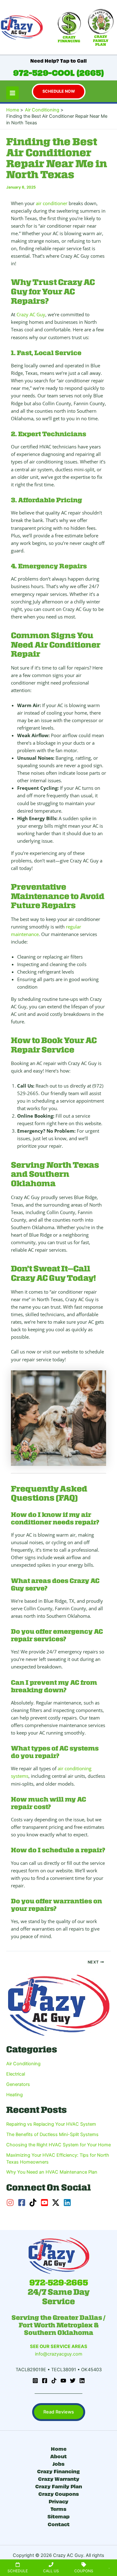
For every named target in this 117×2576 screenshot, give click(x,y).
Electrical (16, 2074)
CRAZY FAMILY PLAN (101, 41)
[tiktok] (34, 2203)
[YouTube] (63, 2381)
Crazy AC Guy (31, 314)
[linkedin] (68, 2203)
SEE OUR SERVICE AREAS (59, 2346)
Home (59, 2448)
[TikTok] (54, 2381)
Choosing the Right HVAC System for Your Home (58, 2145)
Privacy (58, 2501)
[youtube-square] (46, 2203)
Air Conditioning (23, 2064)
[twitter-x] (57, 2203)
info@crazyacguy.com (59, 2354)
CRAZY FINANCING (69, 39)
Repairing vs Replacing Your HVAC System (51, 2124)
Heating (15, 2095)
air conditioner (52, 203)
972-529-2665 (59, 2283)
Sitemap (58, 2516)
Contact (59, 2524)
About (58, 2456)
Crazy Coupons (59, 2493)
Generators (18, 2084)
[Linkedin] (82, 2381)
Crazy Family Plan (59, 2486)
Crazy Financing (58, 2471)
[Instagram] (35, 2381)
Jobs (58, 2463)
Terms (58, 2509)
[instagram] (11, 2203)
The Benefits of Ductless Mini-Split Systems (52, 2134)
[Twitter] (73, 2381)
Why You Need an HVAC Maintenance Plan (52, 2172)
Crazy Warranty (59, 2478)
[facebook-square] (23, 2203)
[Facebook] (45, 2381)
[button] (59, 92)
